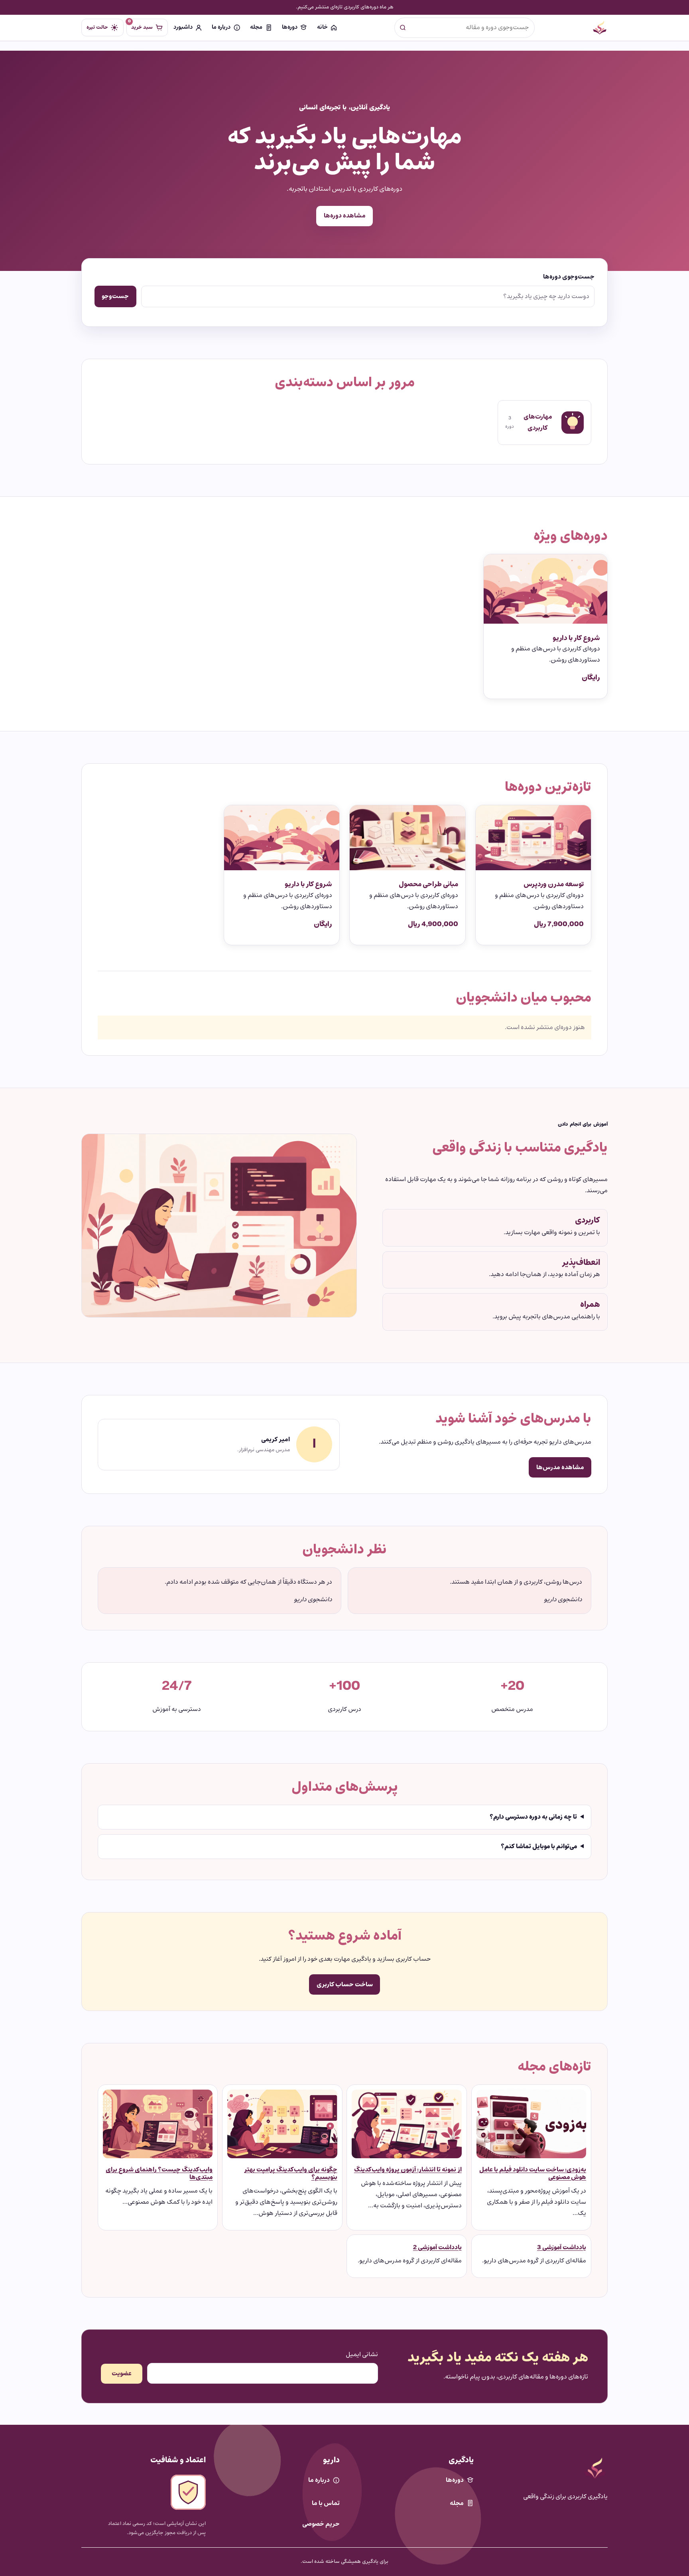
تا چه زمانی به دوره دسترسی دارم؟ (533, 1817)
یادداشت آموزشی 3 (562, 2248)
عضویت (122, 2374)
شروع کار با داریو (576, 638)
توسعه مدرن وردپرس (554, 884)
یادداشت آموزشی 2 (437, 2248)
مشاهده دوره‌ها (345, 216)
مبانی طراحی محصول (428, 884)
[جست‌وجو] (403, 28)
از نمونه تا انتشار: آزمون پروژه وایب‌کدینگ (408, 2170)
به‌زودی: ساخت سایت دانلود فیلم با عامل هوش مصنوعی (533, 2173)
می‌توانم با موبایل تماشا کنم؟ (539, 1847)
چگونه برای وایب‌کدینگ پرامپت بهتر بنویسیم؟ (291, 2173)
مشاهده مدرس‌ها (560, 1467)
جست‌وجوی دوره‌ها (569, 277)
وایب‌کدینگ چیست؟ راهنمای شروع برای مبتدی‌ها (159, 2173)
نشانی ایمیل (362, 2355)
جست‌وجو (115, 296)
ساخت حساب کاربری (345, 1984)
